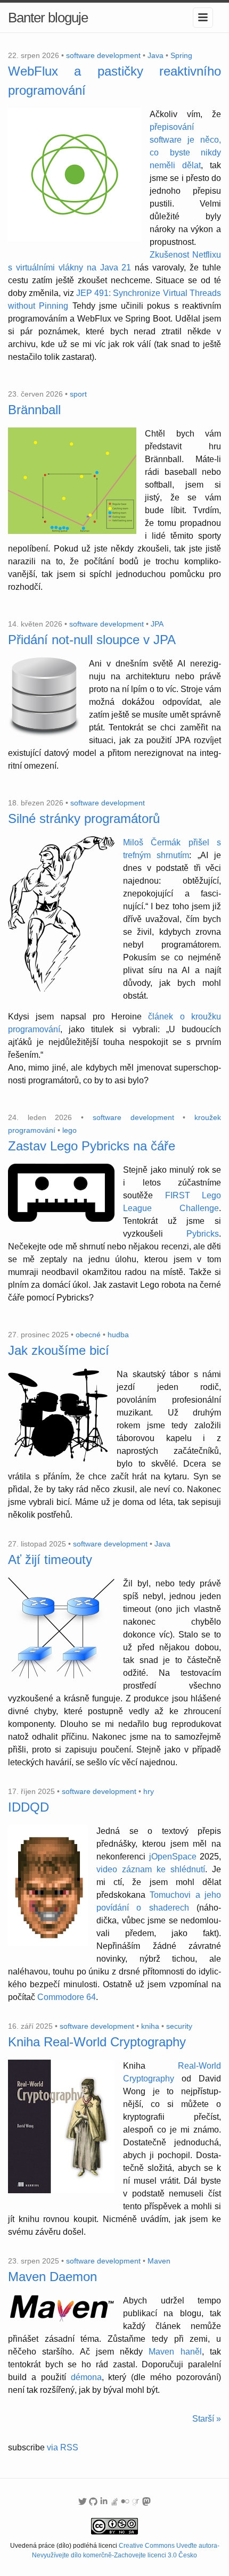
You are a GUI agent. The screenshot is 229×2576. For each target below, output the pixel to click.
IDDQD (28, 1807)
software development (103, 55)
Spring (181, 55)
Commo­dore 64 (67, 1997)
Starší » (207, 2419)
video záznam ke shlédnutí (151, 1869)
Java (156, 55)
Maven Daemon (52, 2277)
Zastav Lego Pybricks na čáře (92, 1146)
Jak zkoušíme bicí (59, 1350)
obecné (88, 1335)
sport (78, 394)
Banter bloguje (48, 18)
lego (69, 1130)
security (179, 2026)
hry (149, 1791)
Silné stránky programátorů (84, 818)
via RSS (63, 2447)
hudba (118, 1335)
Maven (159, 2261)
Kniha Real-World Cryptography (97, 2042)
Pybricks (203, 1234)
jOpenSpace (173, 1857)
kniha (150, 2026)
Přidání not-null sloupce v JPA (92, 640)
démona (86, 2377)
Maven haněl (175, 2352)
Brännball (34, 410)
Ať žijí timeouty (50, 1559)
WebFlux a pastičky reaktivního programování (114, 81)
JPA (157, 624)
